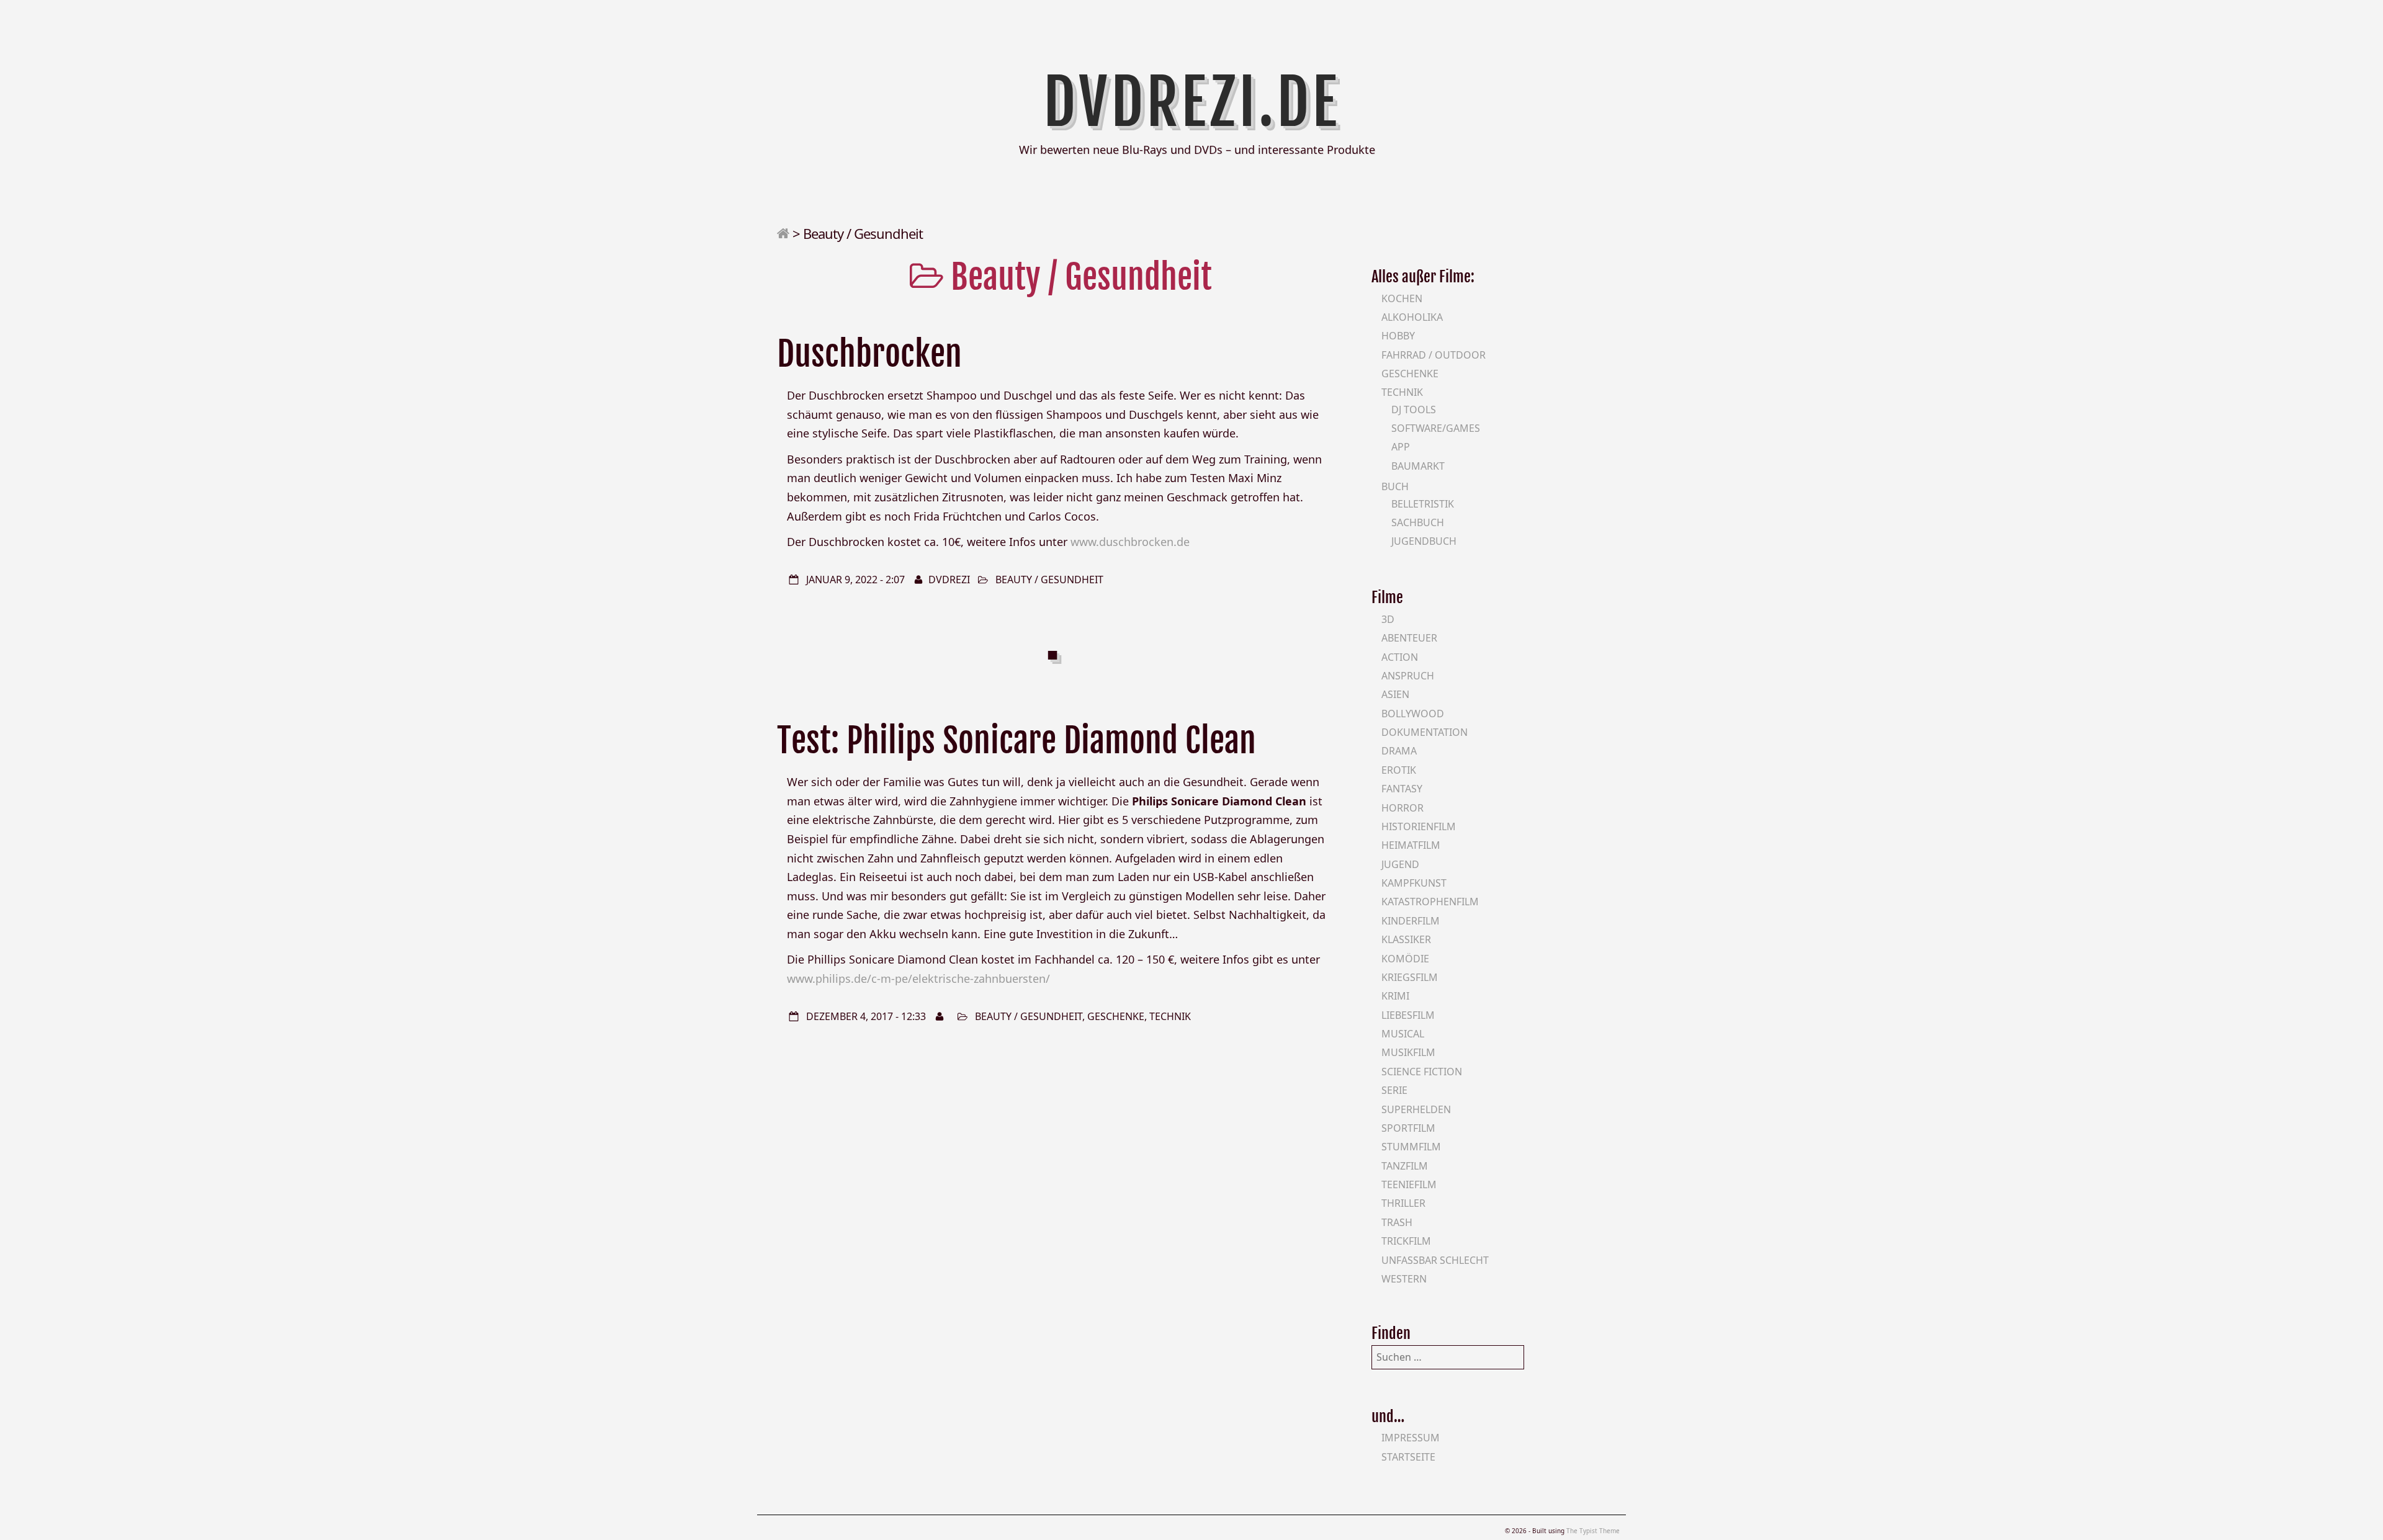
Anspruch (1408, 676)
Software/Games (1436, 428)
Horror (1402, 808)
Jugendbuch (1424, 541)
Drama (1399, 751)
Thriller (1403, 1203)
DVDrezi (949, 580)
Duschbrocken (869, 354)
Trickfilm (1406, 1241)
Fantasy (1402, 789)
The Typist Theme (1593, 1531)
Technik (1170, 1016)
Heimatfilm (1411, 845)
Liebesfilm (1408, 1015)
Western (1404, 1279)
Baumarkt (1418, 466)
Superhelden (1416, 1109)
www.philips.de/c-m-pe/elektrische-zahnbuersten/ (918, 978)
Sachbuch (1418, 522)
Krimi (1395, 996)
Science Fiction (1422, 1072)
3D (1388, 619)
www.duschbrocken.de (1130, 542)
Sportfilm (1408, 1128)
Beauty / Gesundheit (1049, 580)
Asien (1395, 694)
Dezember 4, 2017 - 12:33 (866, 1016)
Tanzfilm (1405, 1166)
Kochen (1402, 298)
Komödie (1405, 959)
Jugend (1400, 864)
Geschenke (1116, 1016)
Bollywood (1413, 714)
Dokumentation (1425, 732)
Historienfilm (1419, 826)
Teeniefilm (1409, 1184)
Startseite (1408, 1457)
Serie (1394, 1090)
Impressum (1411, 1438)
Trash (1397, 1222)
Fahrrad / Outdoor (1434, 355)
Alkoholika (1412, 317)
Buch (1395, 486)
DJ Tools (1414, 410)
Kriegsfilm (1410, 977)
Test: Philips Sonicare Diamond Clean (1016, 741)
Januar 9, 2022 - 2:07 (855, 580)
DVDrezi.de (1192, 102)
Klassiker (1406, 939)
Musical (1403, 1034)
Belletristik (1423, 504)
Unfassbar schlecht (1435, 1260)
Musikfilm (1408, 1052)
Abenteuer (1409, 638)
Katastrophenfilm (1430, 902)
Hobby (1398, 336)
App (1401, 447)
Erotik (1399, 770)
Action (1400, 657)
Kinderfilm (1411, 921)
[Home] (783, 233)
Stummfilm (1411, 1147)
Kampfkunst (1414, 883)
